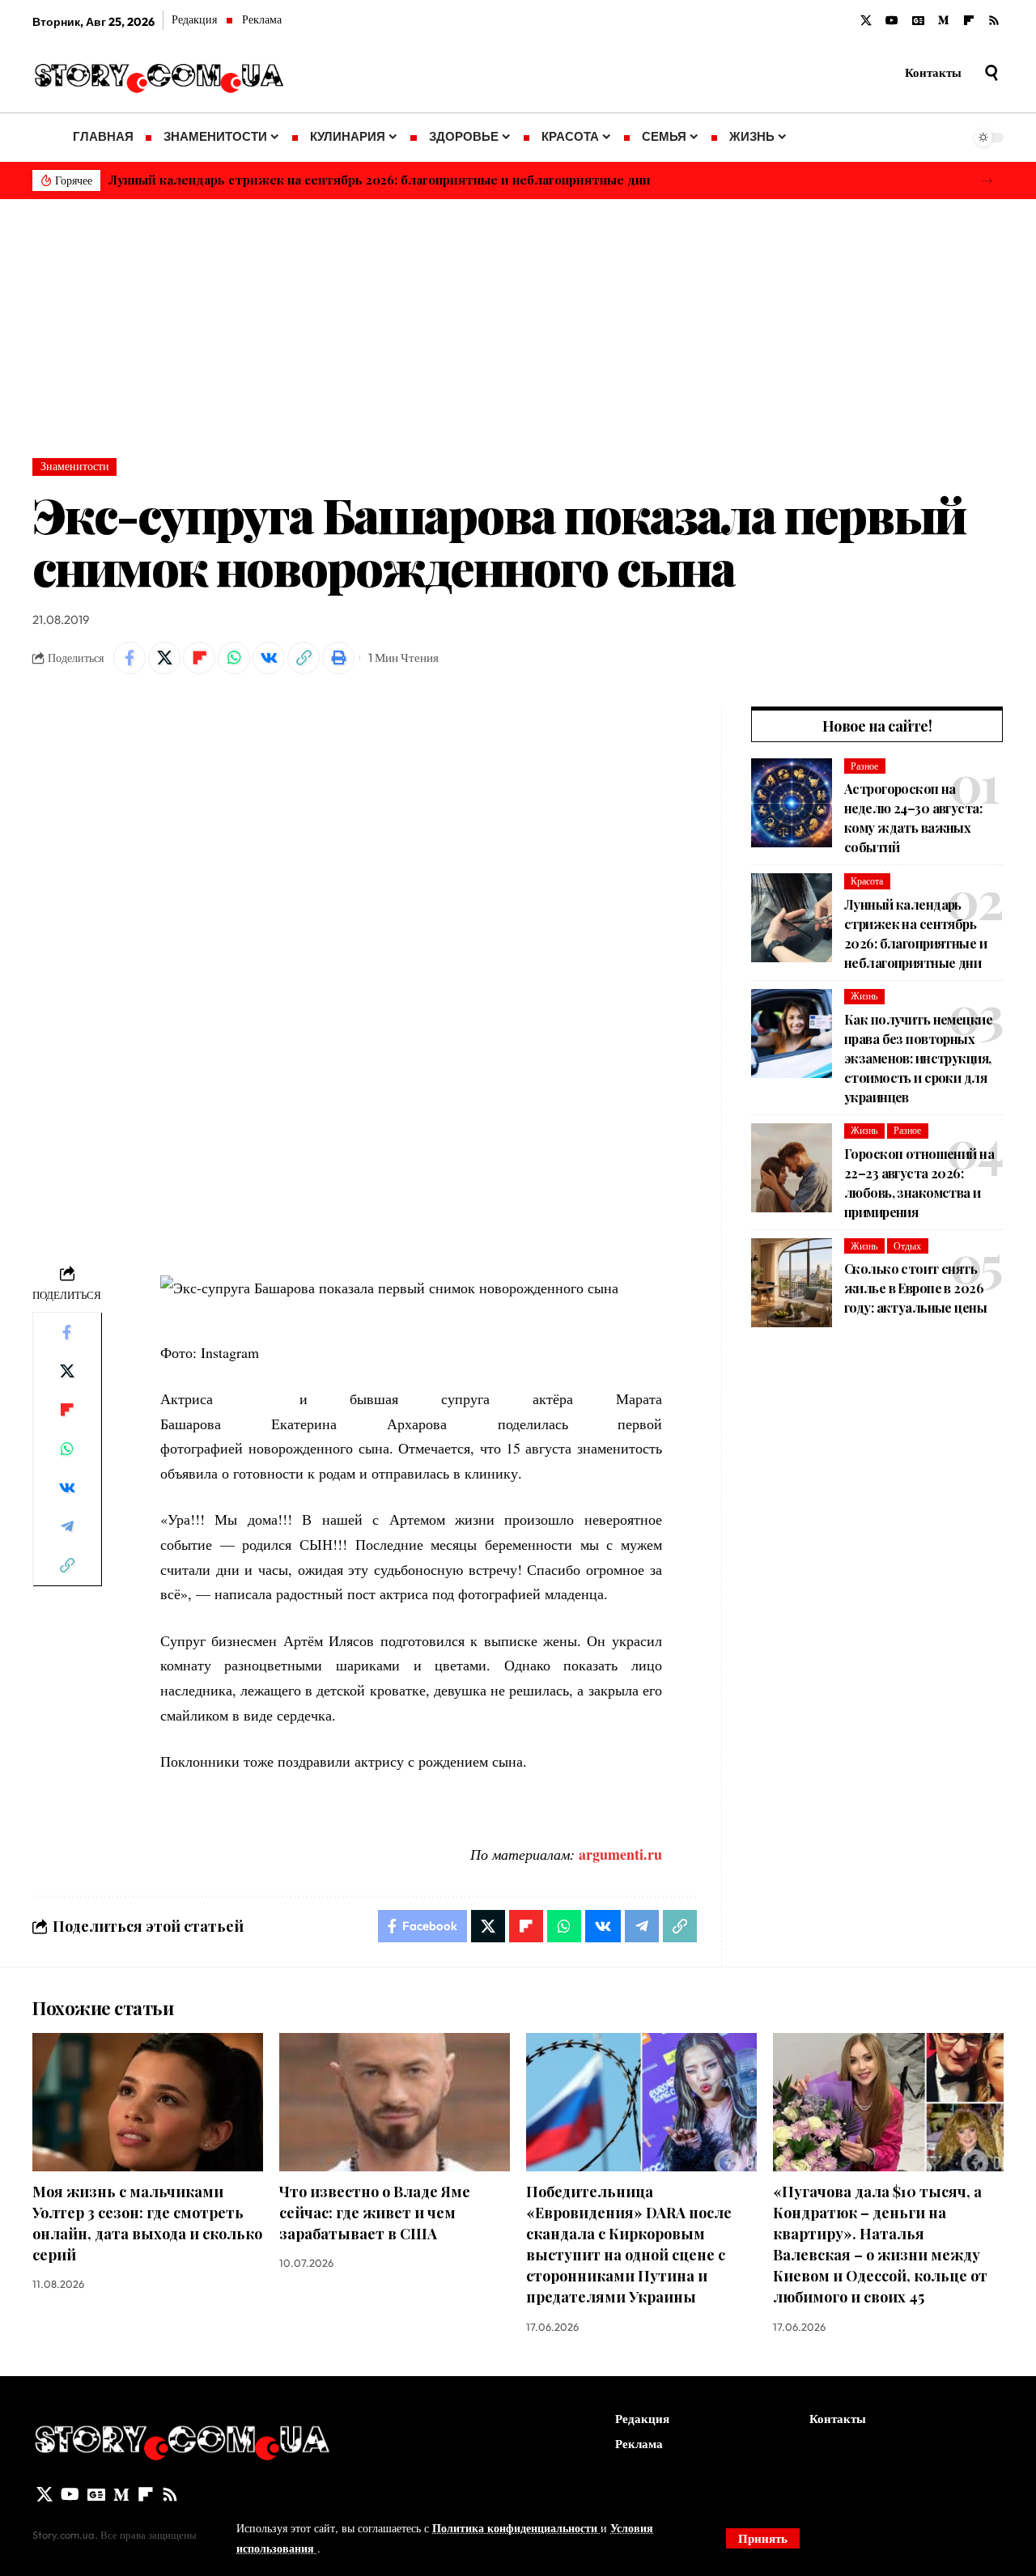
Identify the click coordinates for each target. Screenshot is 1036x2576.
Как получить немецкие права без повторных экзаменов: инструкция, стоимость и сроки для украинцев (918, 1058)
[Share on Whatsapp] (234, 658)
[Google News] (918, 21)
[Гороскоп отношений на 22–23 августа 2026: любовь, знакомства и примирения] (792, 1168)
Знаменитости (75, 466)
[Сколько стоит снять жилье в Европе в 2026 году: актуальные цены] (792, 1283)
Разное (864, 766)
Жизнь (864, 996)
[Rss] (994, 21)
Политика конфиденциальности (516, 2528)
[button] (987, 181)
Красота (867, 881)
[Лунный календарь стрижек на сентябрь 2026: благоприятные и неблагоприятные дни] (792, 918)
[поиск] (991, 73)
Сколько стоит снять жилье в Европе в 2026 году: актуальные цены (915, 1288)
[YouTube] (892, 21)
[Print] (338, 658)
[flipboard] (969, 21)
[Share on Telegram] (67, 1526)
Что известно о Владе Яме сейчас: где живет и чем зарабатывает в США (375, 2213)
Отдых (907, 1246)
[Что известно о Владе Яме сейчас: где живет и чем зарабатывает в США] (395, 2102)
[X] (866, 21)
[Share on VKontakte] (269, 658)
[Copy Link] (304, 658)
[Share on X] (164, 658)
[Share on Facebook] (129, 658)
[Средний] (944, 21)
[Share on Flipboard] (199, 658)
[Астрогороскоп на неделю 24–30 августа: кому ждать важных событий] (792, 803)
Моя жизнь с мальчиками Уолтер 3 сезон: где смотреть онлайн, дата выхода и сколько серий (147, 2223)
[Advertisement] (518, 320)
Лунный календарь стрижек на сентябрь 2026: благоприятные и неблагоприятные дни (380, 180)
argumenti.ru (620, 1854)
